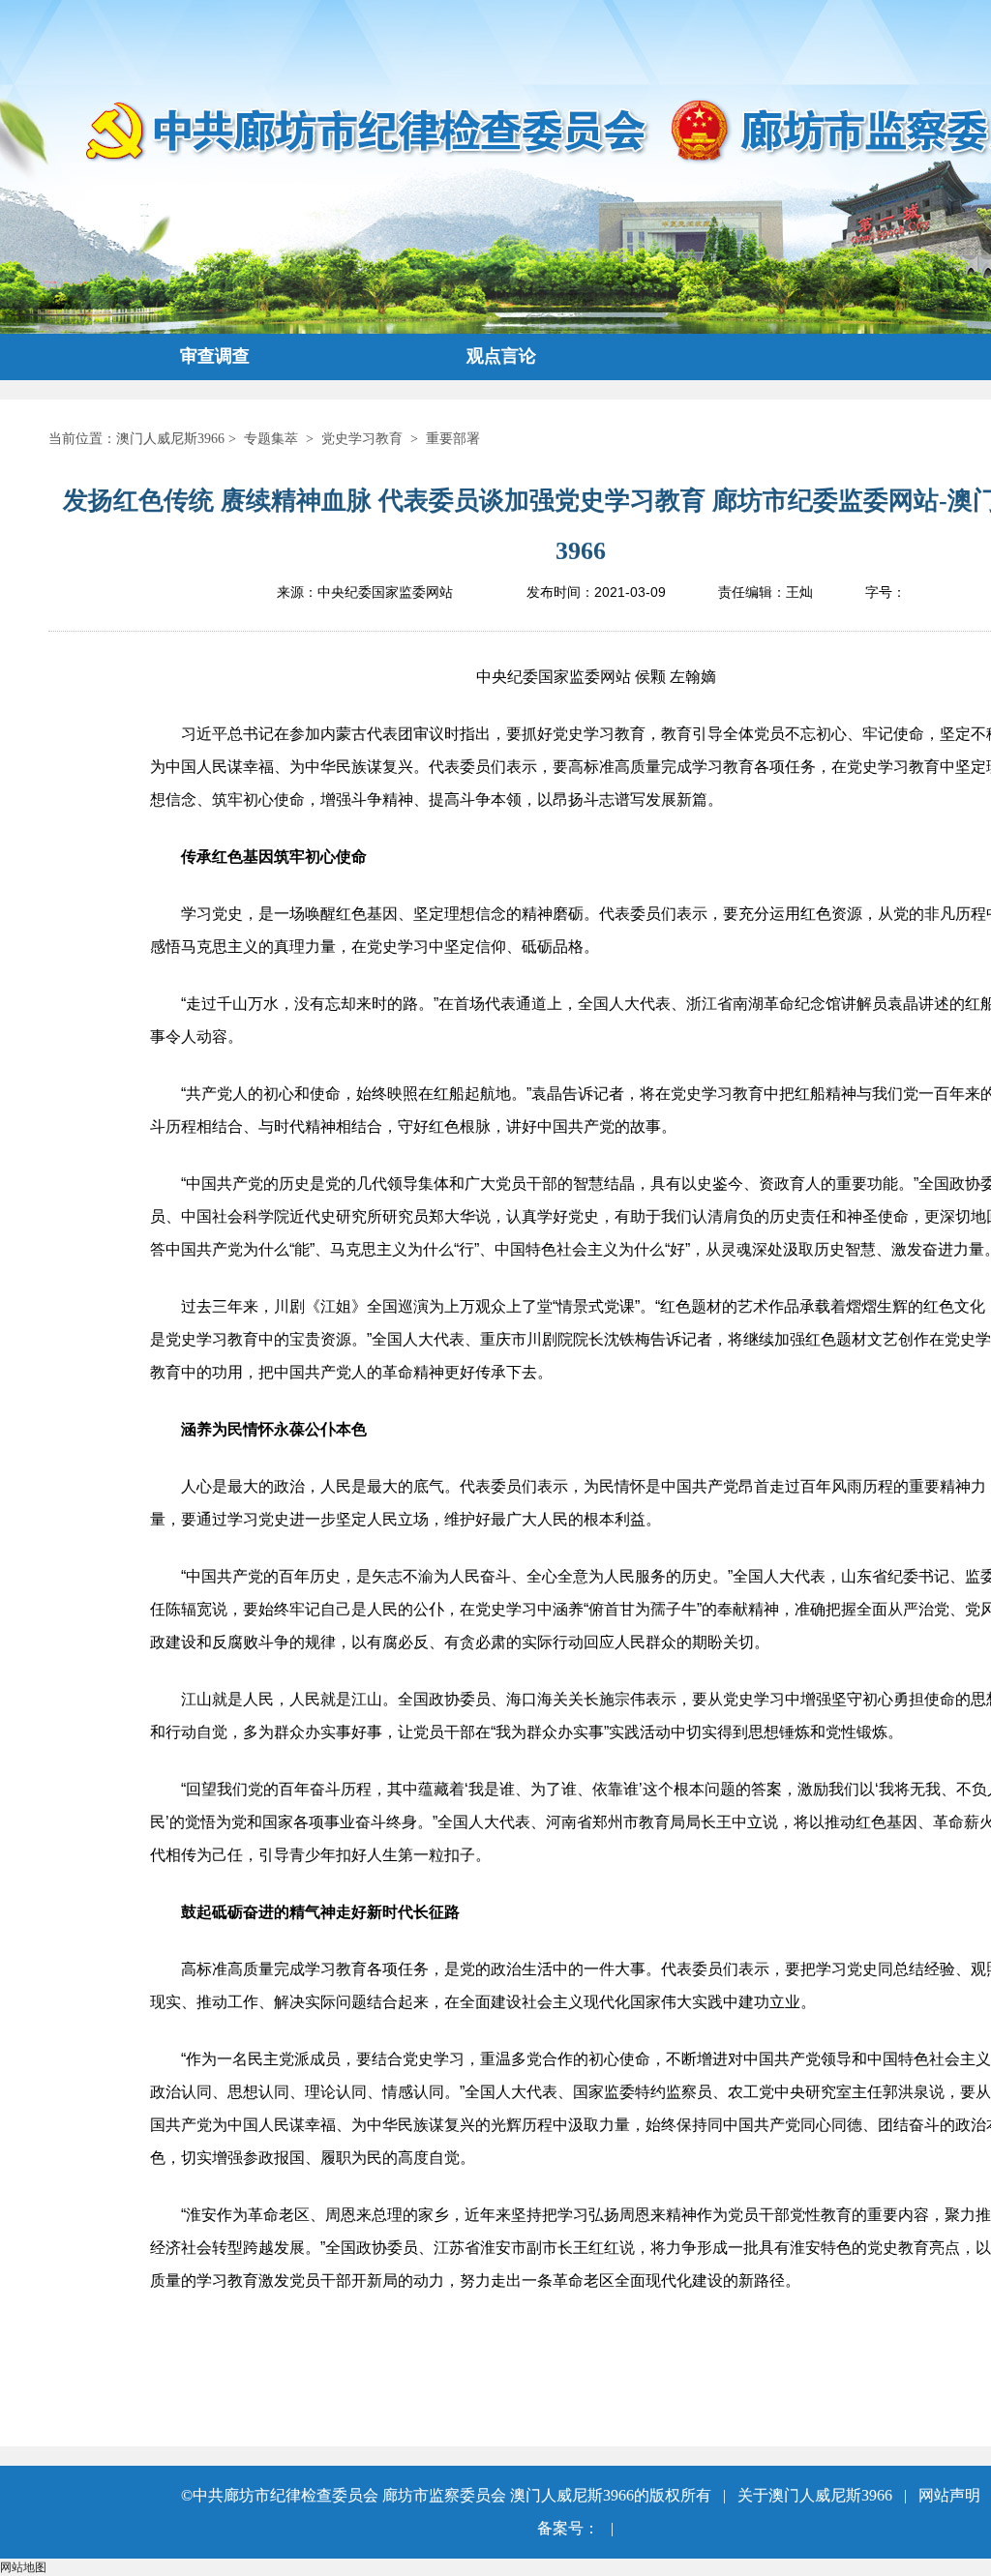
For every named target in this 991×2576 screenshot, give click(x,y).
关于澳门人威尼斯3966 (815, 2495)
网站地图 (23, 2567)
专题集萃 (271, 439)
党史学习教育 (362, 439)
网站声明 (949, 2495)
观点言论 (501, 356)
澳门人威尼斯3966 (170, 439)
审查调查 (215, 356)
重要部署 (453, 439)
